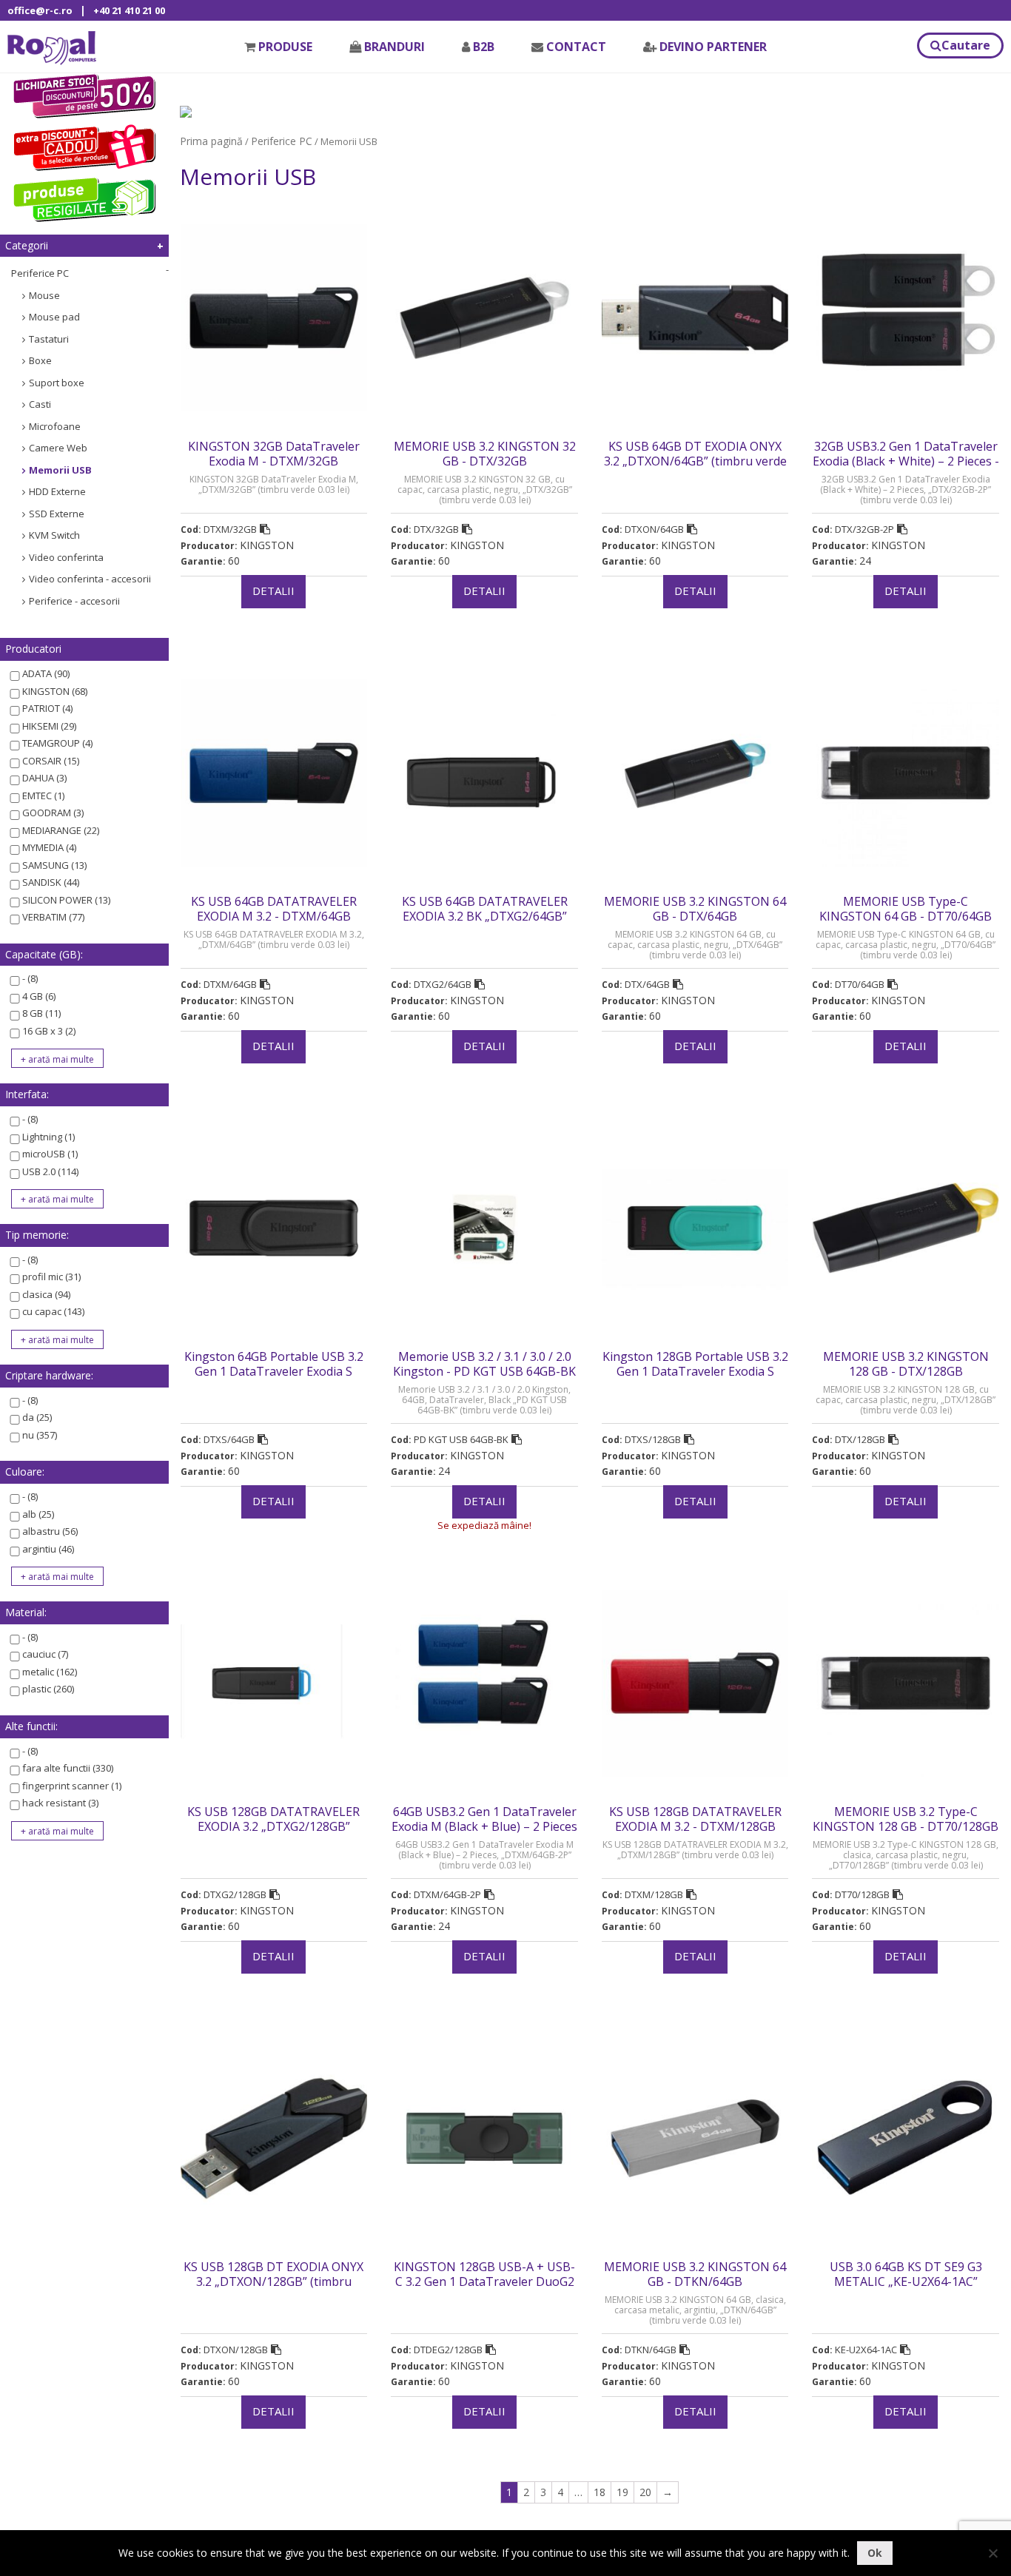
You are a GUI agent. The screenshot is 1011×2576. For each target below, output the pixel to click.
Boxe (40, 360)
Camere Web (58, 448)
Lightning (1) (48, 1137)
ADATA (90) (46, 673)
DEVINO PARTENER (713, 47)
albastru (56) (50, 1531)
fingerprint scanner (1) (72, 1786)
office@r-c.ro (40, 10)
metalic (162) (50, 1672)
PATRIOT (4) (47, 708)
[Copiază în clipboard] (265, 529)
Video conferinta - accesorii (90, 579)
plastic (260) (48, 1689)
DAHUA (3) (44, 778)
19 (622, 2492)
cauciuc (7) (45, 1654)
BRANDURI (394, 47)
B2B (484, 47)
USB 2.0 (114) (50, 1171)
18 (599, 2492)
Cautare (966, 45)
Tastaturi (49, 339)
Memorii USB (60, 470)
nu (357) (40, 1435)
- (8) (30, 978)
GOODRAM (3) (53, 813)
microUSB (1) (50, 1154)
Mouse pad (54, 317)
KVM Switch (54, 535)
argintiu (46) (48, 1549)
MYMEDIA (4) (49, 847)
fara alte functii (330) (68, 1768)
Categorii (27, 245)
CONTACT (576, 47)
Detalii (273, 591)
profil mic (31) (51, 1277)
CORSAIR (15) (51, 761)
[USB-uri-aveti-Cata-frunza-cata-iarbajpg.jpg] (186, 111)
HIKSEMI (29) (49, 726)
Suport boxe (57, 383)
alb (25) (38, 1514)
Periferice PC (40, 273)
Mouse (44, 295)
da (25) (37, 1417)
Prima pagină (211, 141)
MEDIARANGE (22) (61, 830)
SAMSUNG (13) (54, 865)
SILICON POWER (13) (66, 900)
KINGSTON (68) (55, 691)
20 (645, 2492)
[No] (992, 2553)
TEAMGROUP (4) (57, 743)
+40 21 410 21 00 (129, 10)
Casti (40, 404)
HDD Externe (57, 491)
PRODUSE (285, 47)
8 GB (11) (41, 1013)
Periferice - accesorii (74, 601)
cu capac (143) (53, 1311)
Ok (875, 2553)
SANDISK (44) (51, 882)
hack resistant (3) (60, 1803)
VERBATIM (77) (53, 917)
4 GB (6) (39, 996)
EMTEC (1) (43, 796)
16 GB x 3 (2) (49, 1031)
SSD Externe (57, 514)
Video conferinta (66, 557)
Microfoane (55, 426)
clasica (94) (46, 1294)
